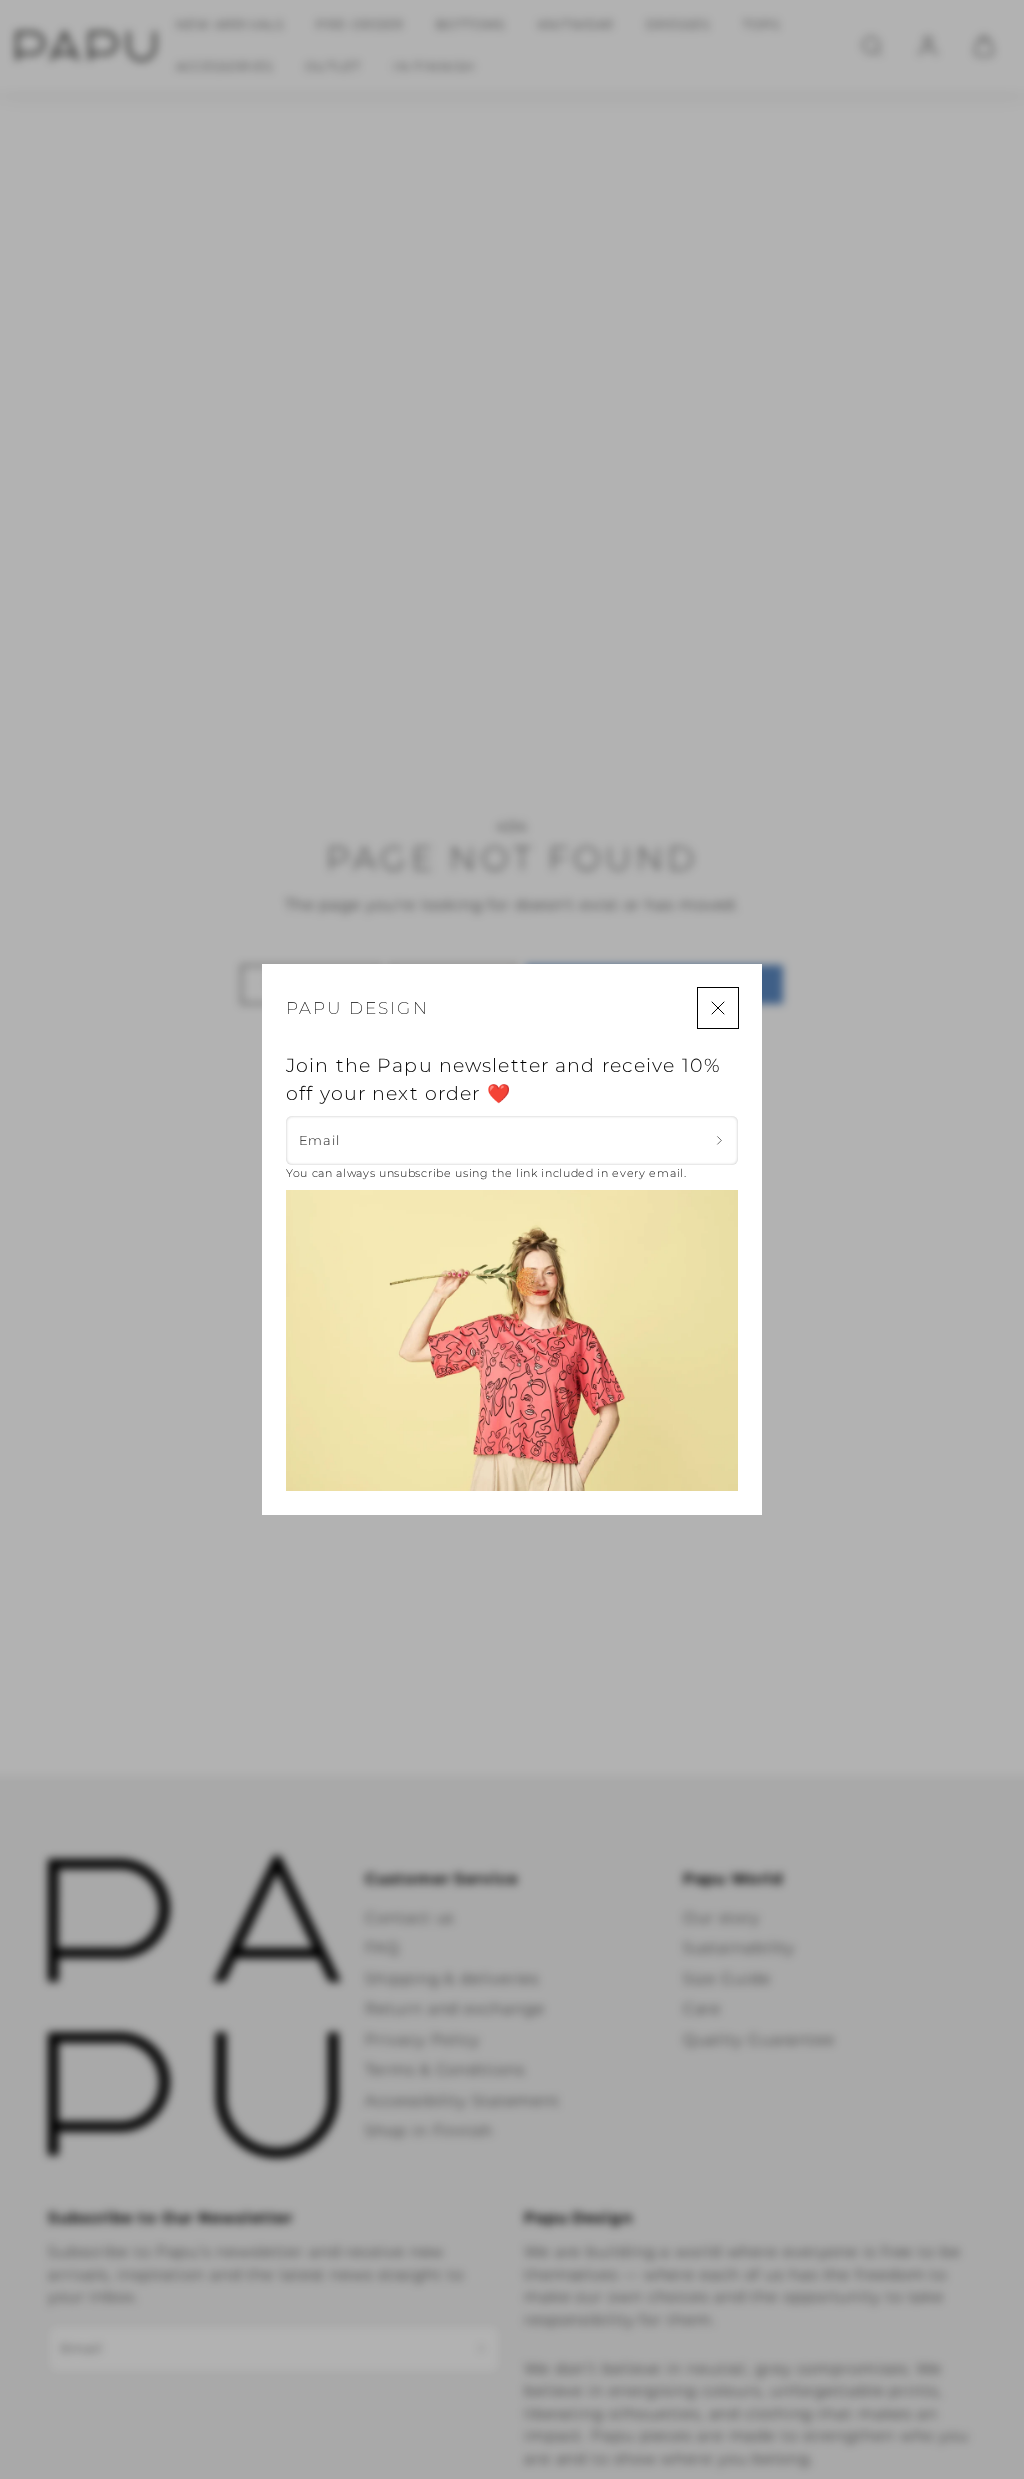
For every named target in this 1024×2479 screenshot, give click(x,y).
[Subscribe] (719, 1140)
